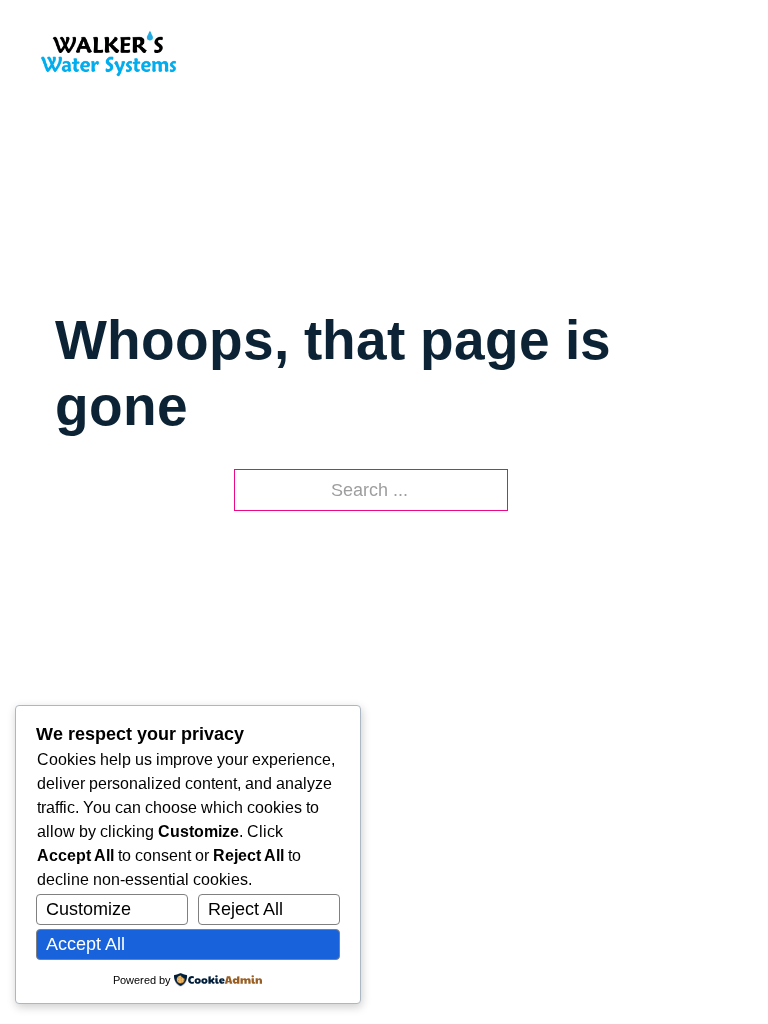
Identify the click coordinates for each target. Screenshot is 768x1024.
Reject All (245, 909)
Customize (88, 909)
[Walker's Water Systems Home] (108, 52)
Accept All (85, 944)
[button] (718, 53)
